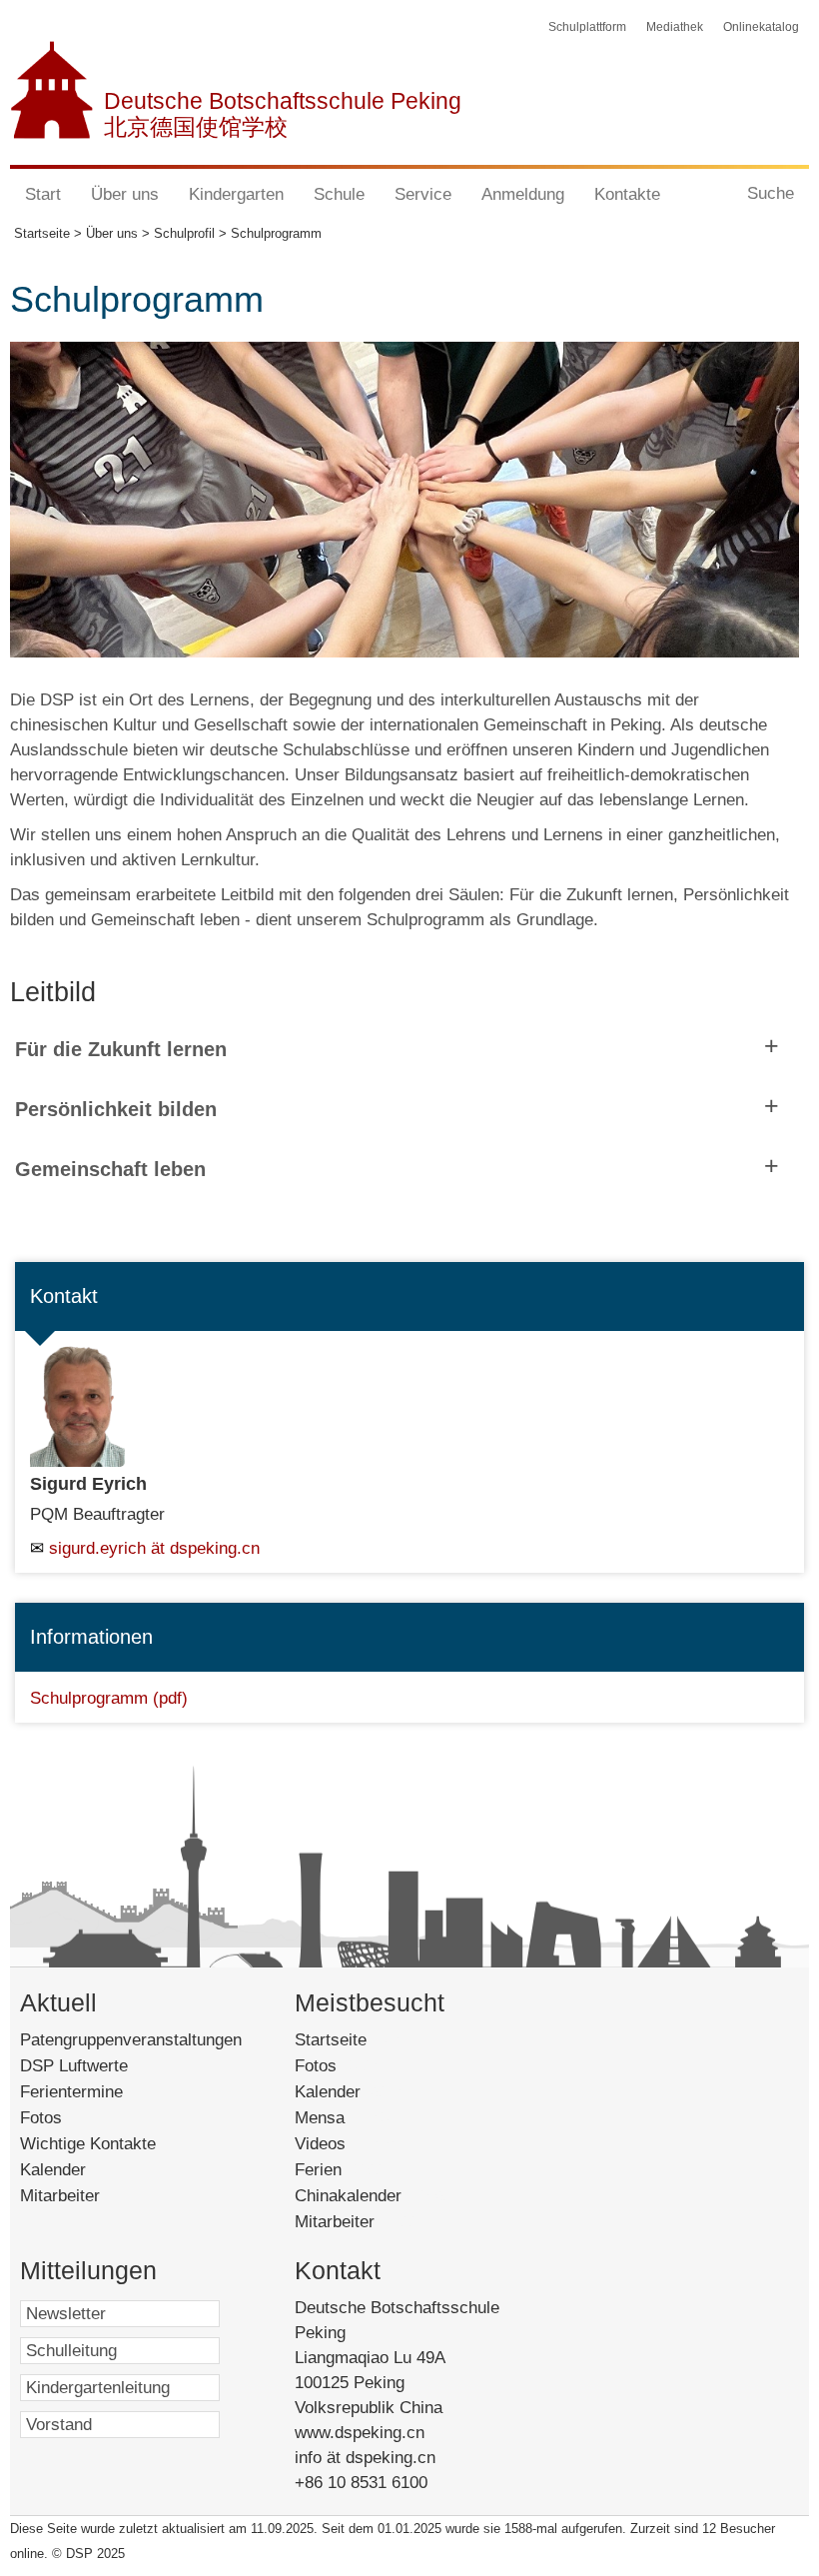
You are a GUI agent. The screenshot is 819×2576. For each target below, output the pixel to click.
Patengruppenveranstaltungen (131, 2040)
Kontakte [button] (627, 194)
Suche (771, 193)
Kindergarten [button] (236, 194)
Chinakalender (372, 2196)
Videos (348, 2144)
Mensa (347, 2118)
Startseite (362, 2040)
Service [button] (423, 194)
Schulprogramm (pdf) (109, 1698)
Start (43, 194)
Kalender (53, 2170)
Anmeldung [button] (523, 194)
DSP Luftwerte (74, 2066)
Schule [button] (339, 194)
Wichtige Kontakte (88, 2144)
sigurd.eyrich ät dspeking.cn (154, 1548)
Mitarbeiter (60, 2196)
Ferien (342, 2170)
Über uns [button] (125, 194)
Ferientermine (71, 2092)
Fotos (41, 2118)
